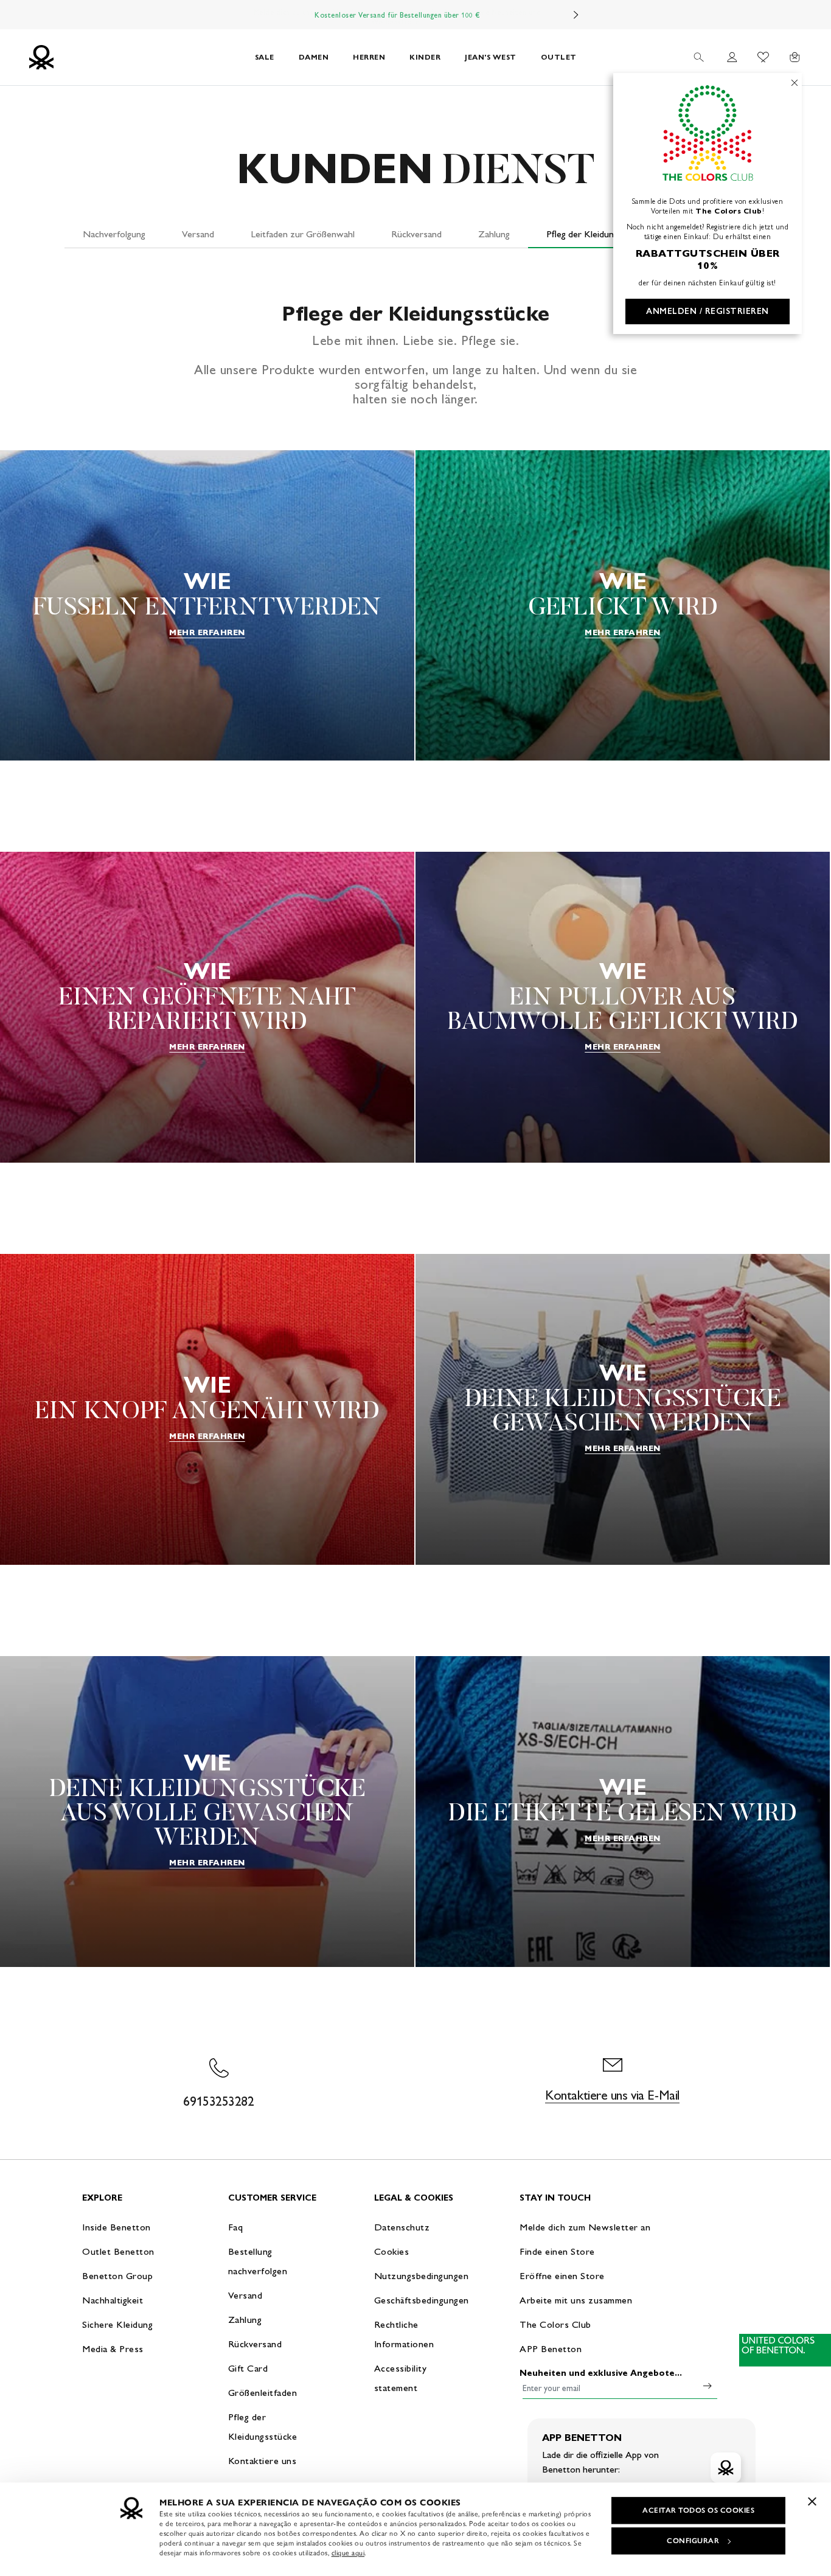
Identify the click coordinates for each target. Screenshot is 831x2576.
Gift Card (248, 2368)
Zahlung (494, 234)
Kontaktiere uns (263, 2461)
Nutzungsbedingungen (422, 2276)
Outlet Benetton (118, 2251)
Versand (198, 234)
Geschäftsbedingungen (422, 2300)
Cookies (392, 2251)
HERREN (369, 57)
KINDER (425, 57)
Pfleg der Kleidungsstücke (597, 234)
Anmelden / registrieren (708, 311)
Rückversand (416, 234)
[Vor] (576, 15)
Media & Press (113, 2349)
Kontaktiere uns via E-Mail (612, 2095)
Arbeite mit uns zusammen (576, 2300)
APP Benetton (551, 2349)
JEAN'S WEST (491, 57)
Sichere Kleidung (117, 2324)
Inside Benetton (116, 2227)
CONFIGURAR (693, 2541)
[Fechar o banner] (812, 2501)
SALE (265, 57)
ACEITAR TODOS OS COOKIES (698, 2510)
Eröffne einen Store (562, 2276)
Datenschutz (402, 2227)
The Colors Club (555, 2324)
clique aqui (348, 2553)
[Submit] (708, 2386)
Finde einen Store (557, 2251)
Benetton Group (117, 2276)
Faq (236, 2227)
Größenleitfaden (263, 2393)
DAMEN (314, 57)
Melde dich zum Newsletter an (585, 2227)
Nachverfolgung (114, 234)
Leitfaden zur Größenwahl (303, 234)
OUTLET (559, 57)
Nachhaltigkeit (113, 2300)
